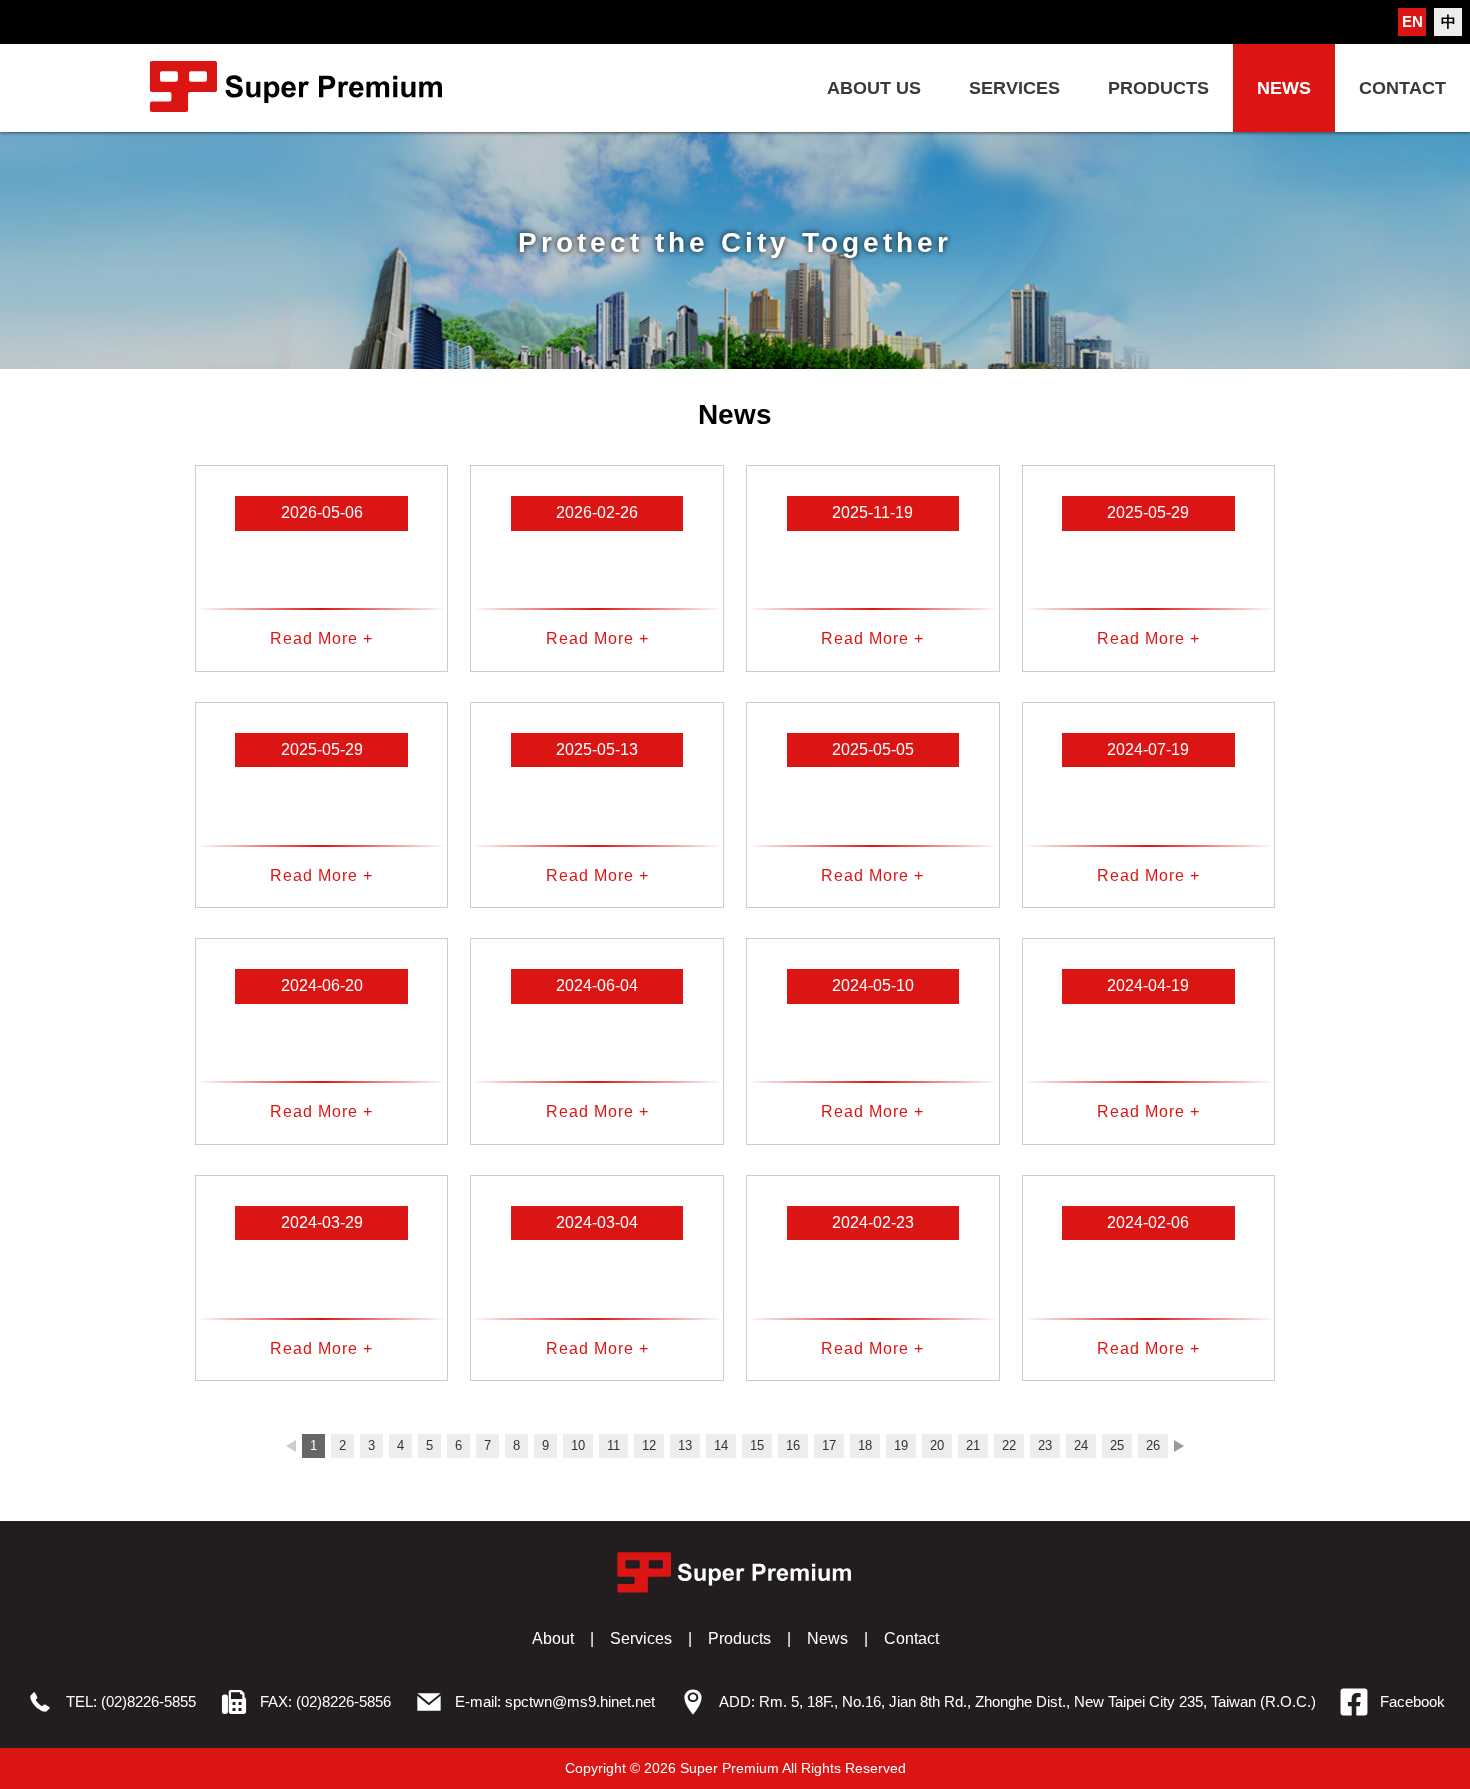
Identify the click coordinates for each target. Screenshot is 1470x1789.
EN (1412, 21)
